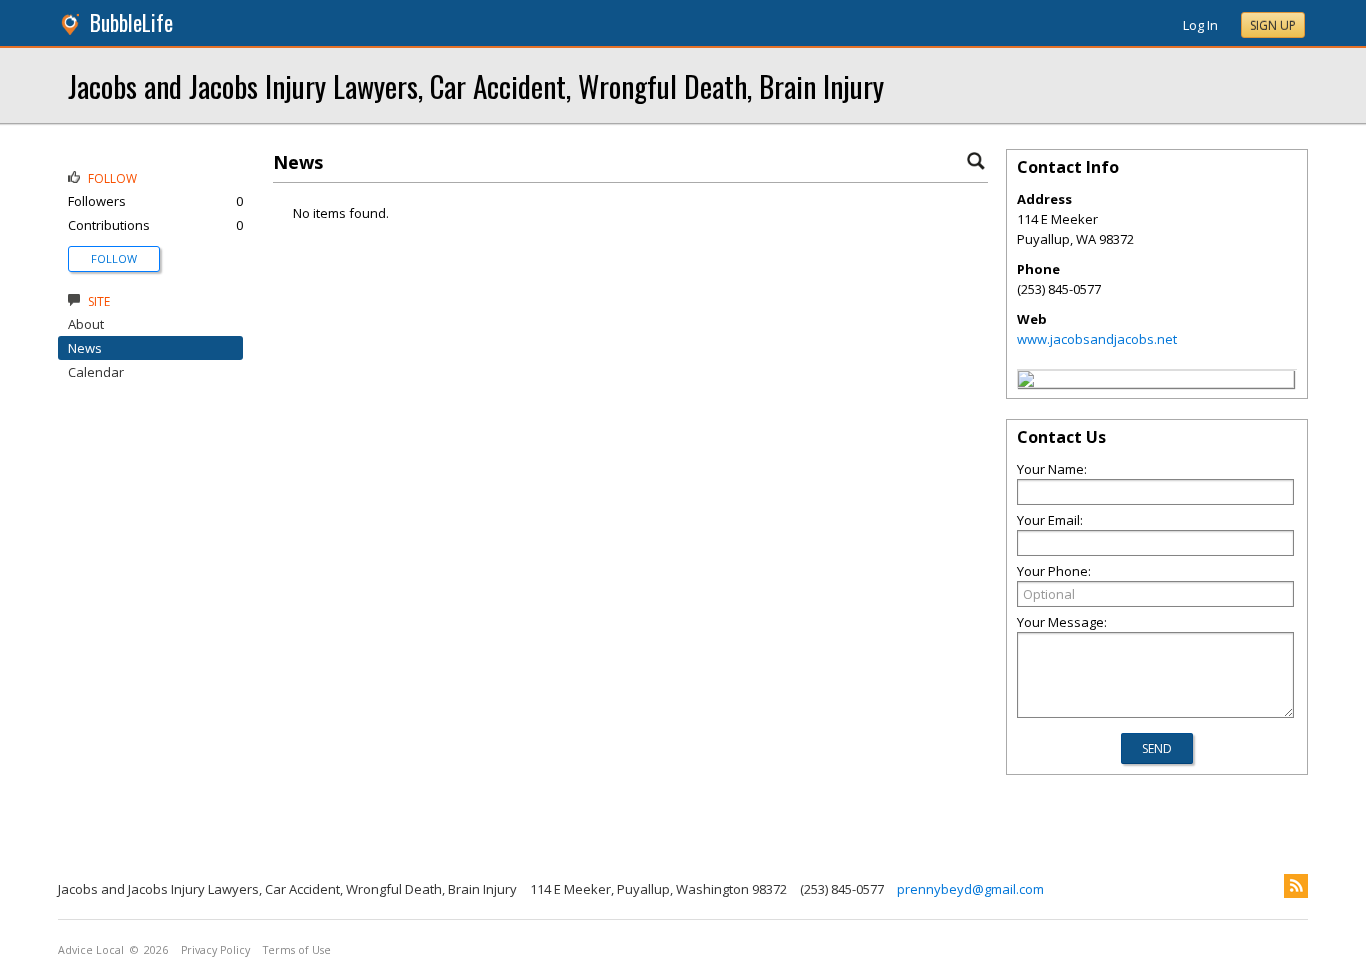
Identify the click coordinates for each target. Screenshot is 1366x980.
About (86, 324)
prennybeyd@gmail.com (970, 889)
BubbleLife (131, 22)
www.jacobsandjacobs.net (1097, 339)
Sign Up (1273, 25)
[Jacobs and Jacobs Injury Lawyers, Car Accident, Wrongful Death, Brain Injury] (1026, 382)
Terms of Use (297, 950)
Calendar (96, 372)
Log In (1200, 25)
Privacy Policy (215, 950)
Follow (114, 258)
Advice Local (91, 950)
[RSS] (1296, 886)
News (85, 348)
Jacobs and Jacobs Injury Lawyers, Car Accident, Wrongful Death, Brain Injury (476, 85)
